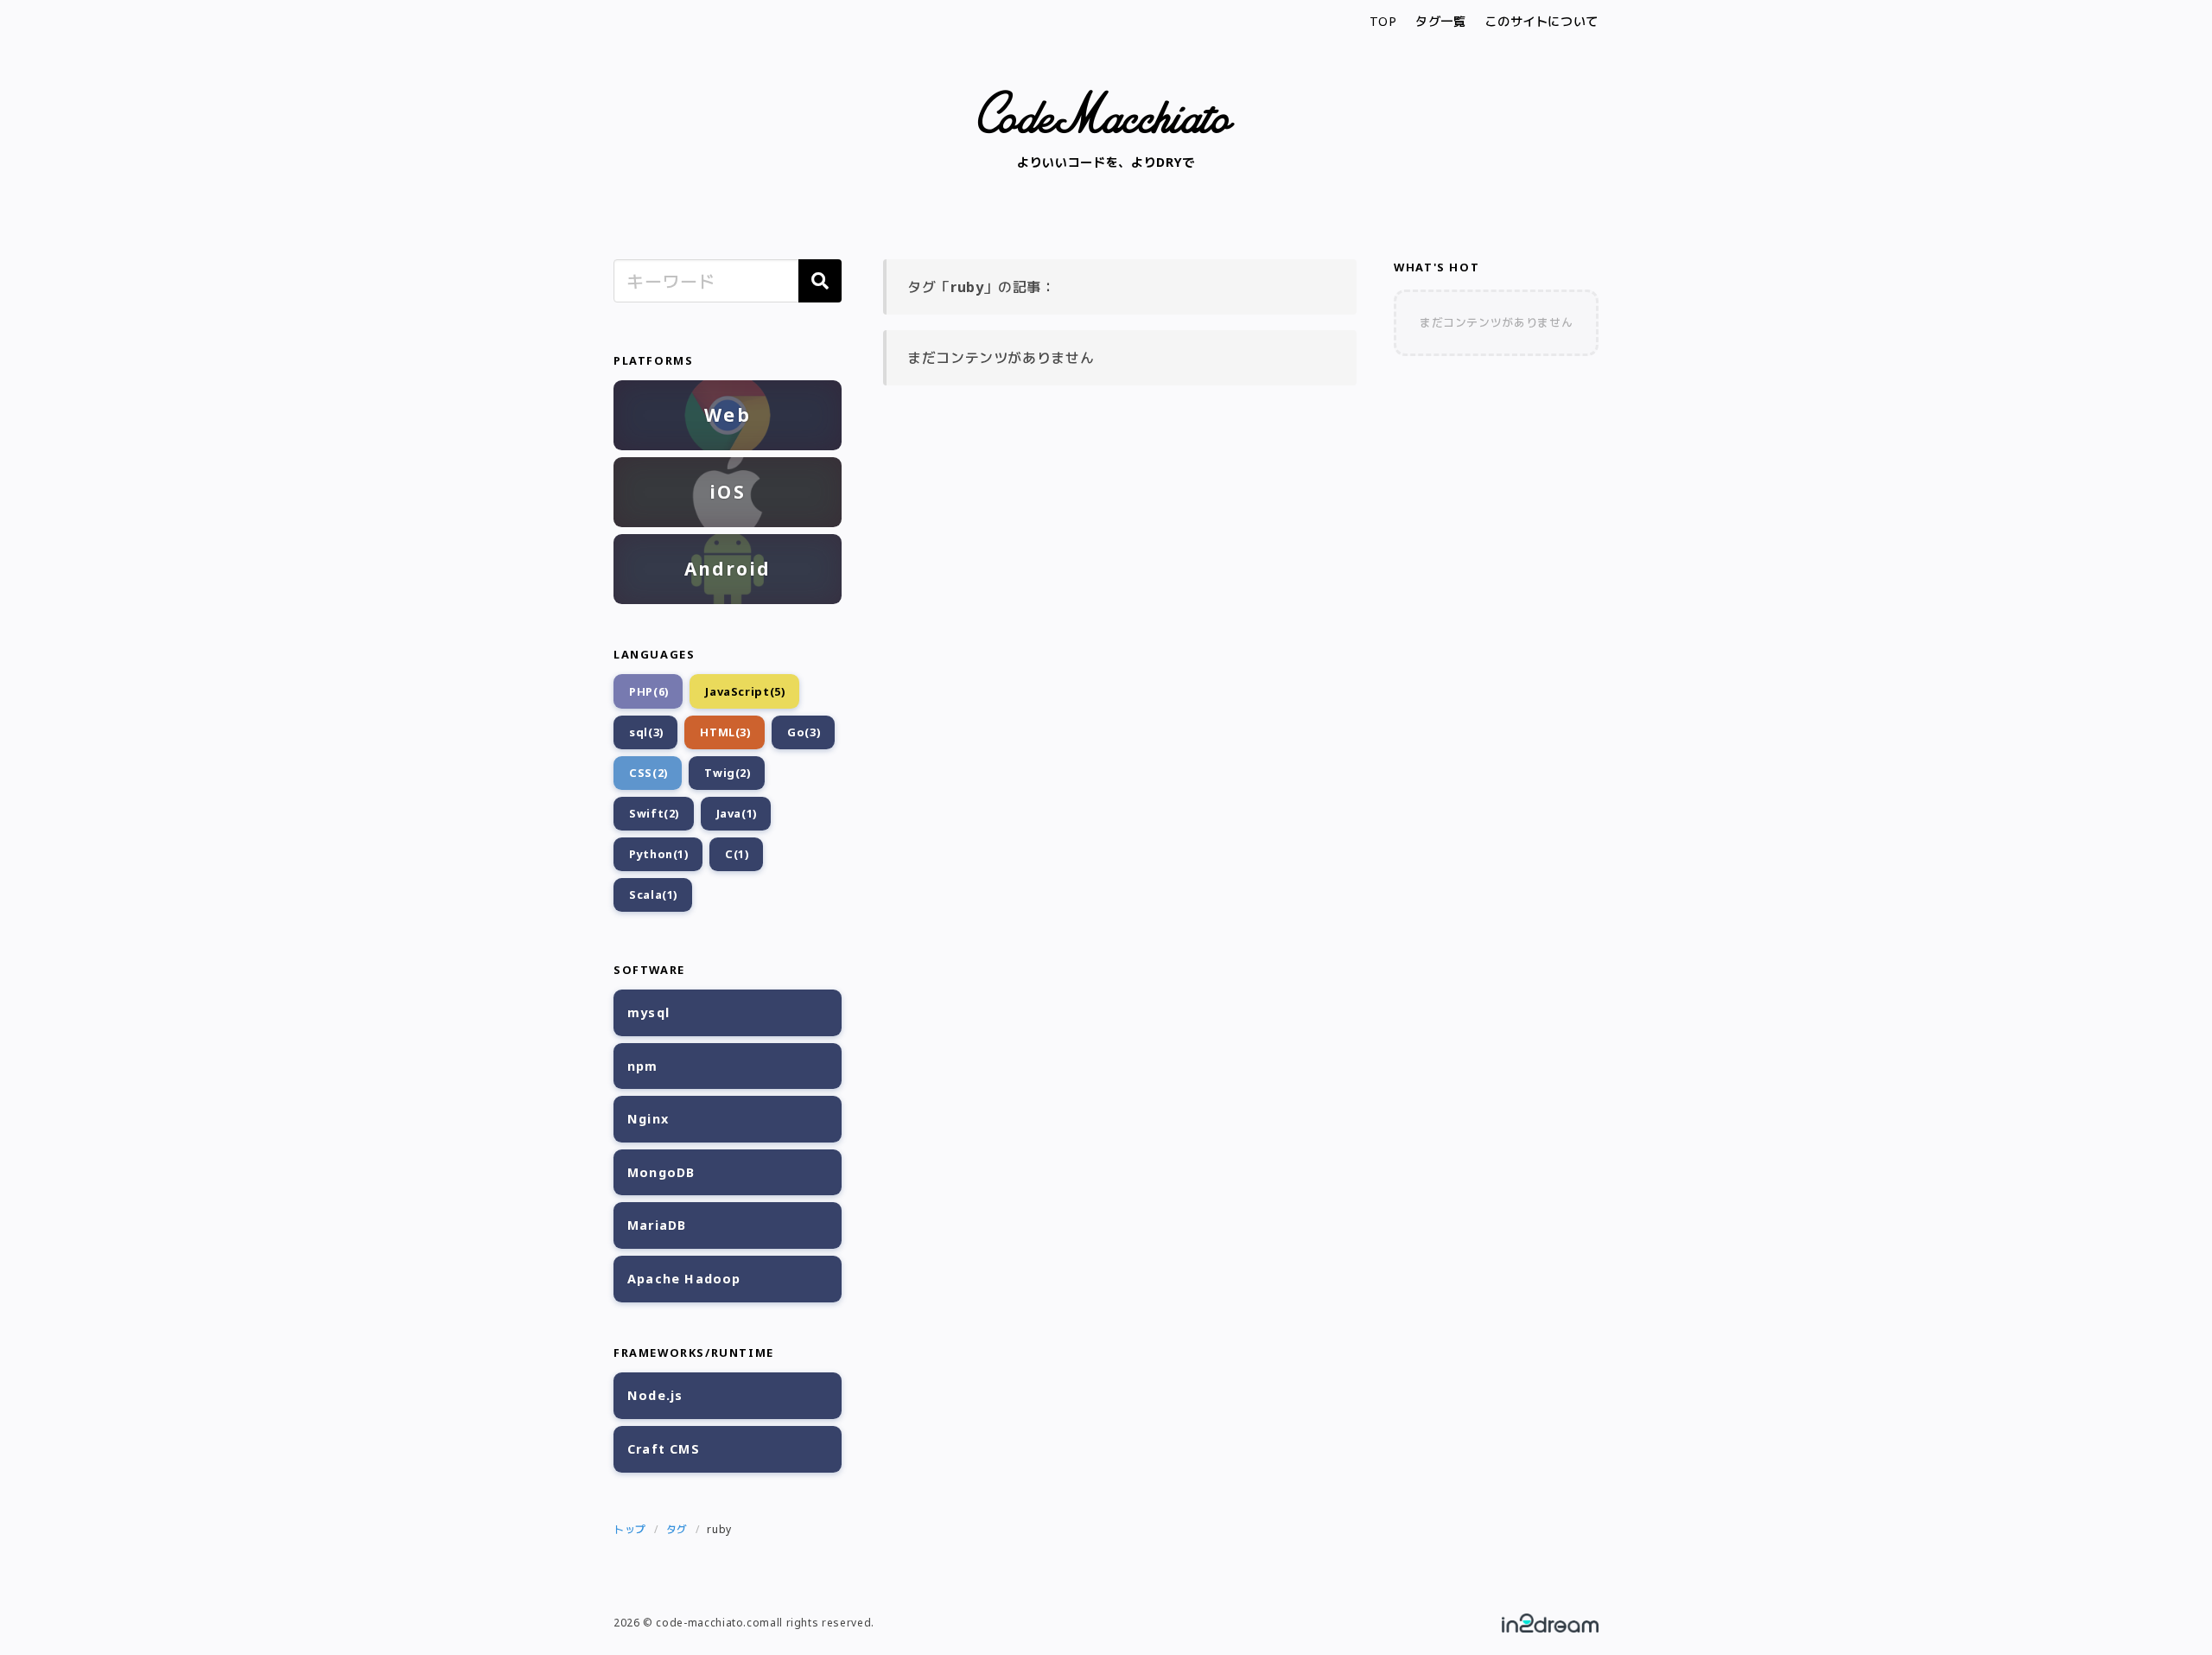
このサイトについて (1541, 21)
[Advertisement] (1496, 640)
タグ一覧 (1441, 21)
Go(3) (804, 732)
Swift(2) (654, 813)
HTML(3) (725, 732)
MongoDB (661, 1172)
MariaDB (657, 1225)
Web (727, 415)
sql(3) (646, 732)
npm (643, 1066)
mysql (648, 1012)
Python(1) (659, 854)
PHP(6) (649, 691)
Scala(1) (653, 894)
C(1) (737, 854)
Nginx (648, 1119)
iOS (727, 492)
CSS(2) (648, 773)
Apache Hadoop (684, 1279)
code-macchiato (1106, 112)
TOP (1383, 21)
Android (728, 569)
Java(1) (737, 813)
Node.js (655, 1395)
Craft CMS (664, 1449)
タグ (677, 1529)
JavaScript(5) (745, 691)
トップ (630, 1529)
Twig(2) (727, 773)
